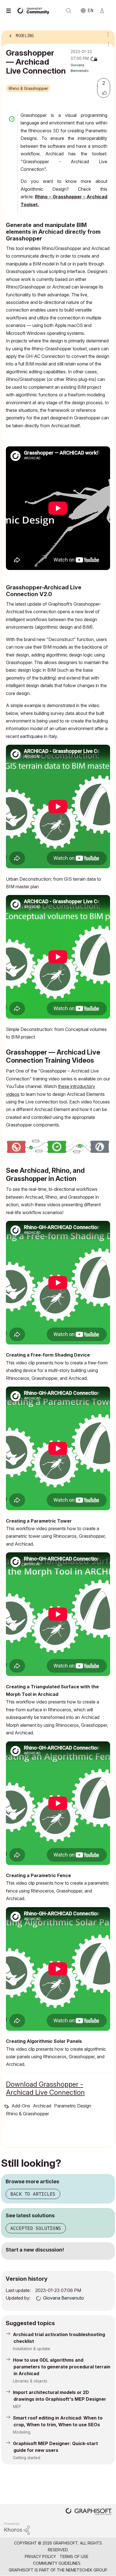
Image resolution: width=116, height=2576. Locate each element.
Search (69, 11)
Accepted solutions (36, 2228)
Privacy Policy (40, 2556)
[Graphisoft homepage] (89, 2512)
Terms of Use (74, 2556)
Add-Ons (21, 2106)
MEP (17, 2406)
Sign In (104, 11)
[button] (104, 93)
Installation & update (32, 2349)
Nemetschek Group (87, 2570)
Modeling (22, 2432)
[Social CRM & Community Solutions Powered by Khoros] (17, 2528)
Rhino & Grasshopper (28, 88)
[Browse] (10, 11)
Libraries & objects (30, 2381)
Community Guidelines (57, 2563)
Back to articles (33, 2194)
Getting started (27, 2458)
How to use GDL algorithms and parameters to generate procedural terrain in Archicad (62, 2367)
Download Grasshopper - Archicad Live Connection (45, 2088)
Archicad (42, 2106)
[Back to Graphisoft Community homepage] (34, 10)
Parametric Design (73, 2106)
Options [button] (107, 34)
